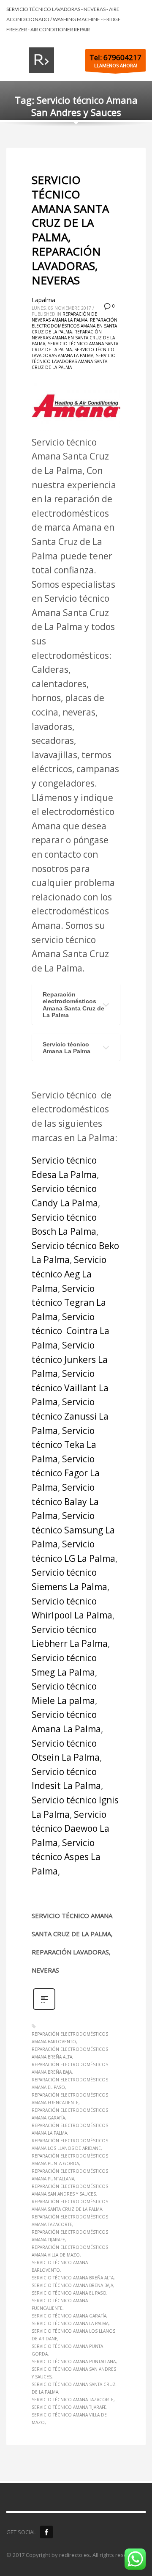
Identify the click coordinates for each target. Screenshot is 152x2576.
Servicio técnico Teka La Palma (64, 1445)
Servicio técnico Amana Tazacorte (73, 2400)
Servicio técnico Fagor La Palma (66, 1473)
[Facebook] (46, 2532)
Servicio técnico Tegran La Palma (69, 1303)
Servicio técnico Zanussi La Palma (70, 1416)
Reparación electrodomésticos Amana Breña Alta (70, 2053)
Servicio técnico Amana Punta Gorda (67, 2350)
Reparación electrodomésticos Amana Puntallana (70, 2175)
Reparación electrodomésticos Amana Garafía (70, 2114)
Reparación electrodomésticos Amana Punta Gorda (70, 2160)
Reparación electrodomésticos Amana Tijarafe (70, 2236)
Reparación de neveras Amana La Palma (64, 317)
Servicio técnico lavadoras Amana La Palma (73, 352)
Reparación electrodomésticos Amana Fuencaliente (70, 2099)
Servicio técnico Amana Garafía (69, 2316)
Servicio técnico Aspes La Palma (66, 1857)
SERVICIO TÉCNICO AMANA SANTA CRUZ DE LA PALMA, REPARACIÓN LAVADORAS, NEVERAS (70, 230)
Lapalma (43, 300)
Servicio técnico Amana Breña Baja (72, 2285)
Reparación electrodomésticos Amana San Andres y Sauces (70, 2190)
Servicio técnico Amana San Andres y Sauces (74, 2373)
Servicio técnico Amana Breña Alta (73, 2278)
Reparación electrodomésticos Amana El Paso (70, 2083)
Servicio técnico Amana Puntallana (74, 2361)
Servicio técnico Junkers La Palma (70, 1359)
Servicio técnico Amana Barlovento (60, 2266)
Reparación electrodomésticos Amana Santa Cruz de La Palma (73, 1005)
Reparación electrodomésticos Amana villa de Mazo (70, 2251)
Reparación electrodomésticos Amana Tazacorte (70, 2221)
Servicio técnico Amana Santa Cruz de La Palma (74, 2388)
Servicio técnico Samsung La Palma (73, 1530)
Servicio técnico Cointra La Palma (71, 1331)
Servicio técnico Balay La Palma (65, 1501)
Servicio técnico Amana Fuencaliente (60, 2304)
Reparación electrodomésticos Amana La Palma (70, 2129)
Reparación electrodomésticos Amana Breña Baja (70, 2068)
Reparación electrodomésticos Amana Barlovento (70, 2038)
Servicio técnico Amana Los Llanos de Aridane (73, 2335)
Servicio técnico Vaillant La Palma (70, 1388)
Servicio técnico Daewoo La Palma (71, 1829)
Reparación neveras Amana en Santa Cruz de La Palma (73, 338)
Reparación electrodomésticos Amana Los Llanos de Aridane (70, 2144)
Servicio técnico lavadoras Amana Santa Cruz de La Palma (74, 361)
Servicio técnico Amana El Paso (69, 2293)
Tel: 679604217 (115, 57)
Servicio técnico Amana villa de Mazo (69, 2419)
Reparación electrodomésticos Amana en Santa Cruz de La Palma (75, 326)
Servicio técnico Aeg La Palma (69, 1274)
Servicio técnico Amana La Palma (66, 1048)
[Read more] (44, 2009)
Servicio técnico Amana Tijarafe (69, 2407)
